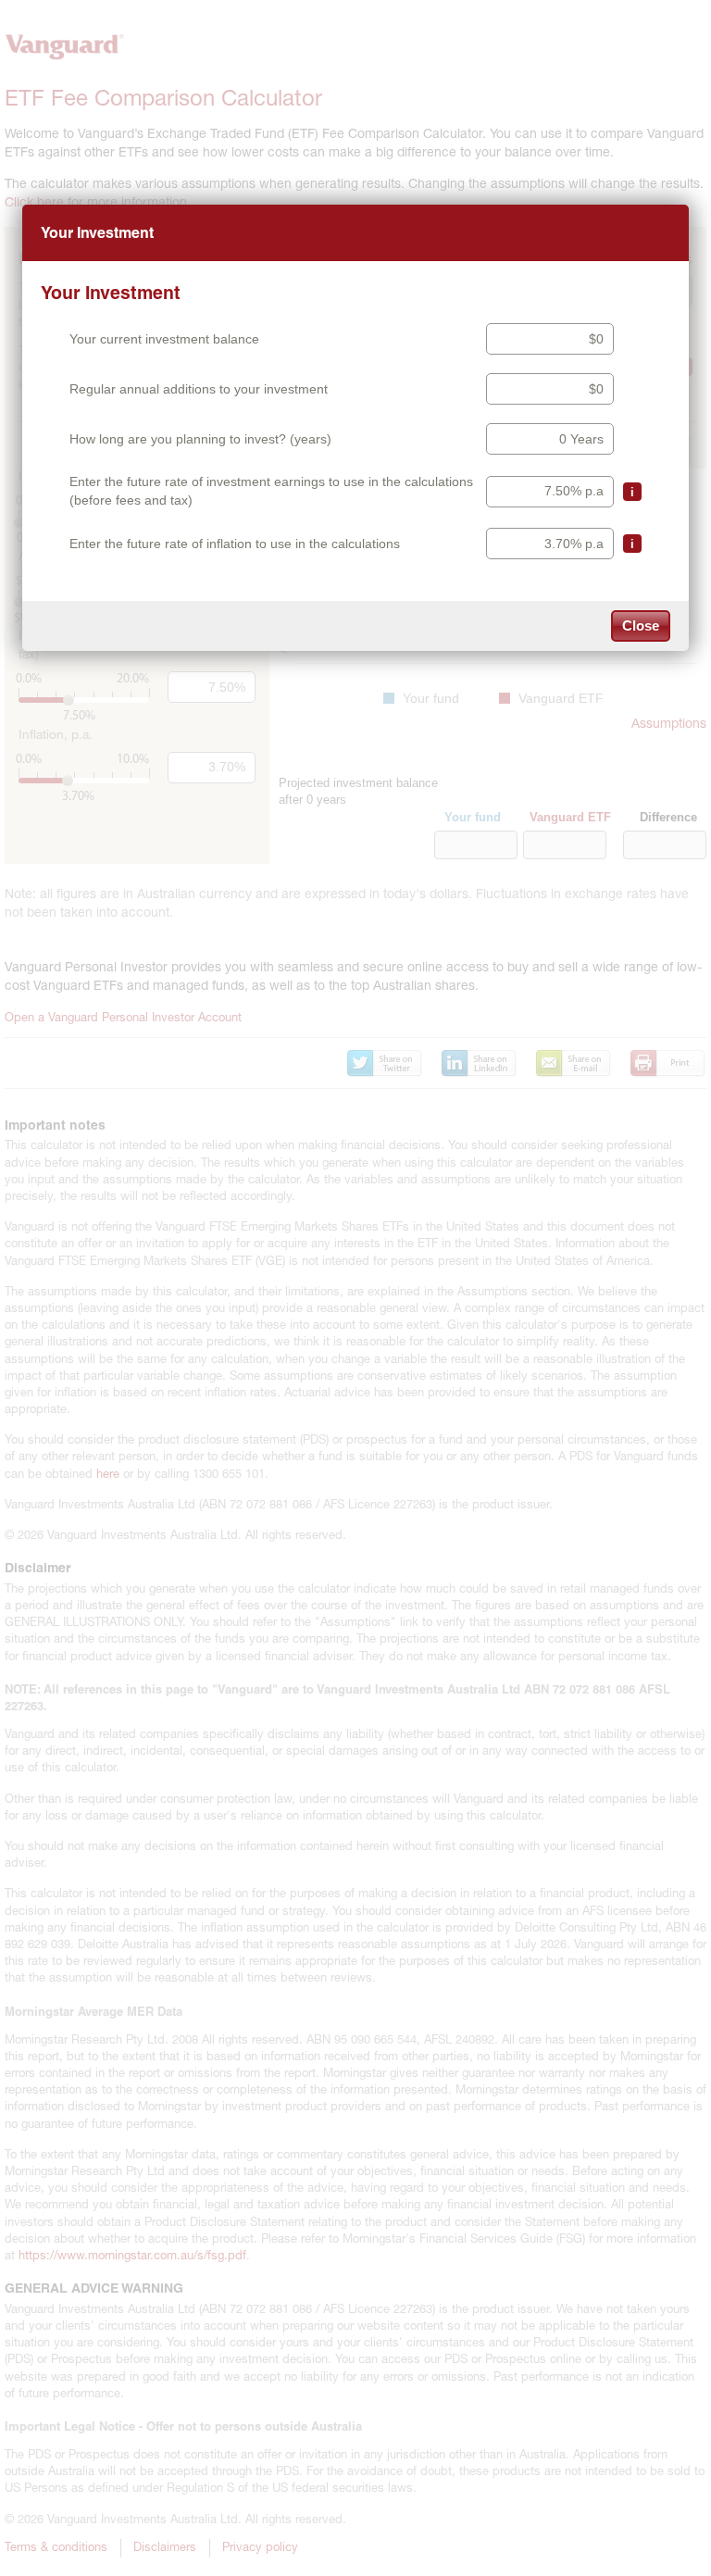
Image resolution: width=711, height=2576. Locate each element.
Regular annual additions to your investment (199, 389)
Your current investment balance (164, 339)
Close (641, 625)
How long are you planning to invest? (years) (200, 439)
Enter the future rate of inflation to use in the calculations (235, 544)
